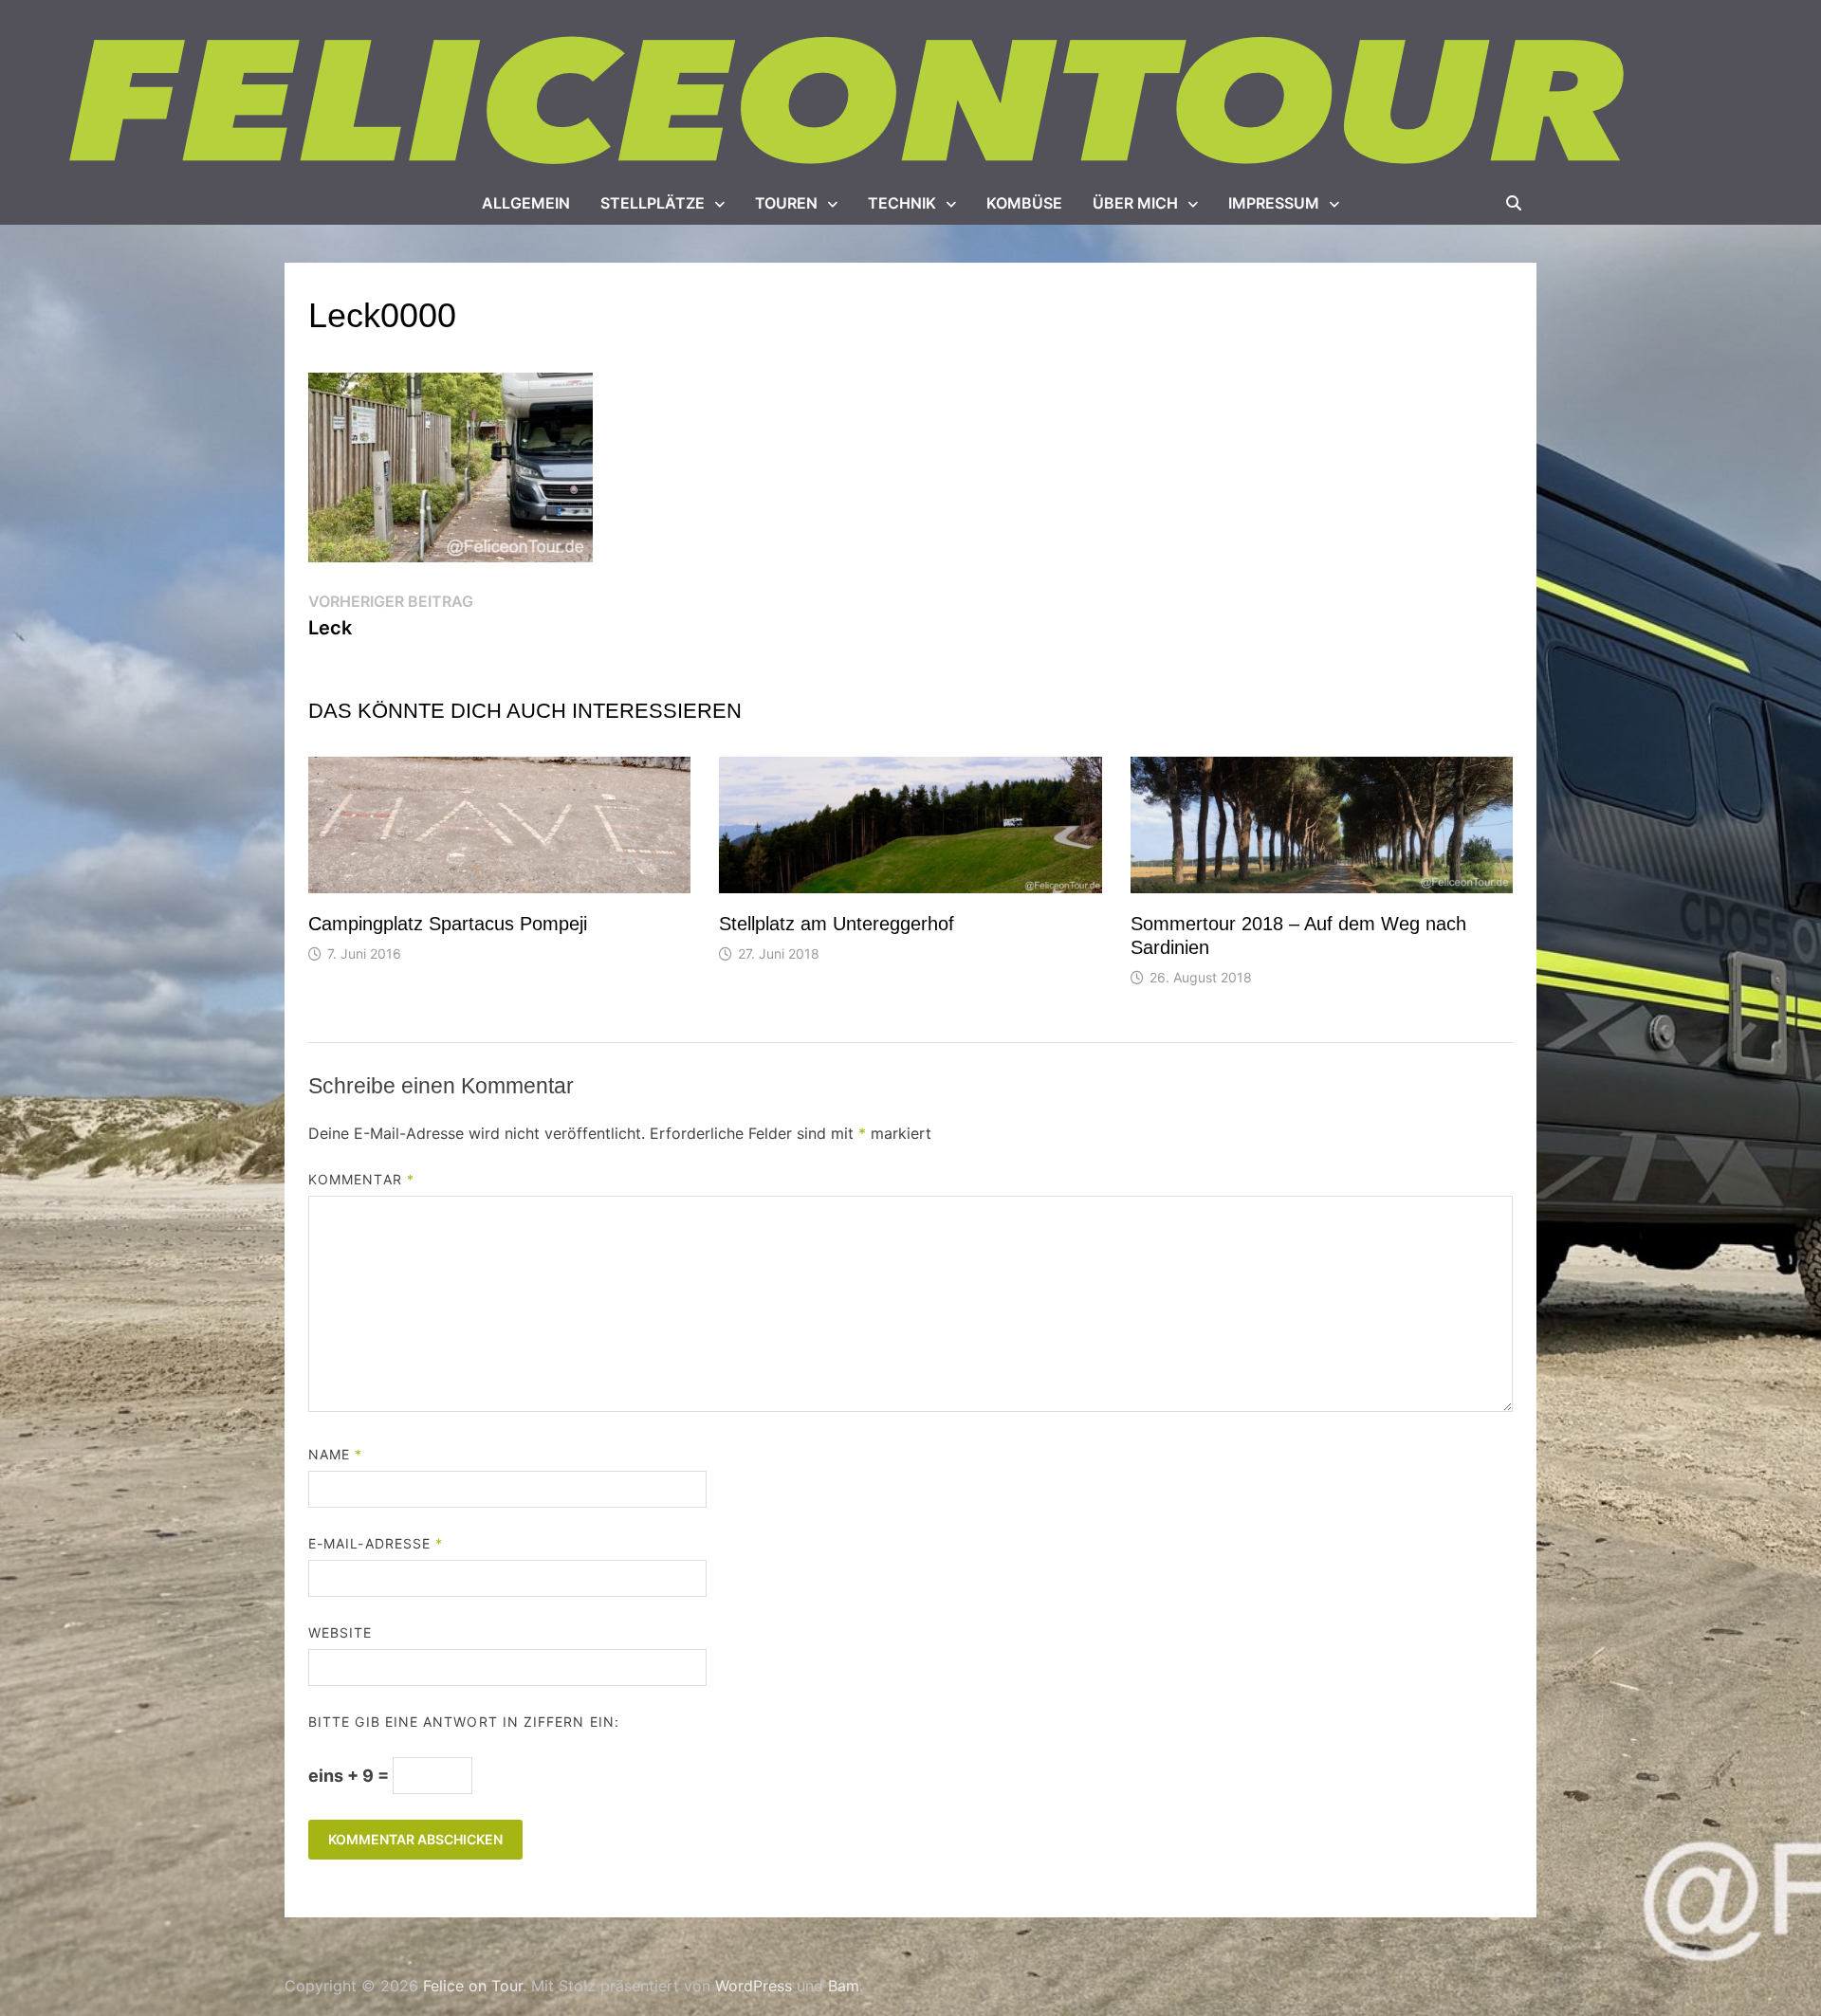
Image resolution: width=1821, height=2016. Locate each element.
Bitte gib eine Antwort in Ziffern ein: (464, 1722)
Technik (902, 203)
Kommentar (361, 1179)
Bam (844, 1986)
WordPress (754, 1986)
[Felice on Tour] (851, 102)
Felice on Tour (473, 1986)
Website (340, 1632)
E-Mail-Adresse (376, 1543)
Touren (786, 203)
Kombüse (1024, 203)
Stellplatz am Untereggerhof (837, 924)
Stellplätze (653, 203)
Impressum (1274, 203)
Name (335, 1454)
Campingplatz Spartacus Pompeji (448, 924)
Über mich (1135, 203)
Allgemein (526, 203)
